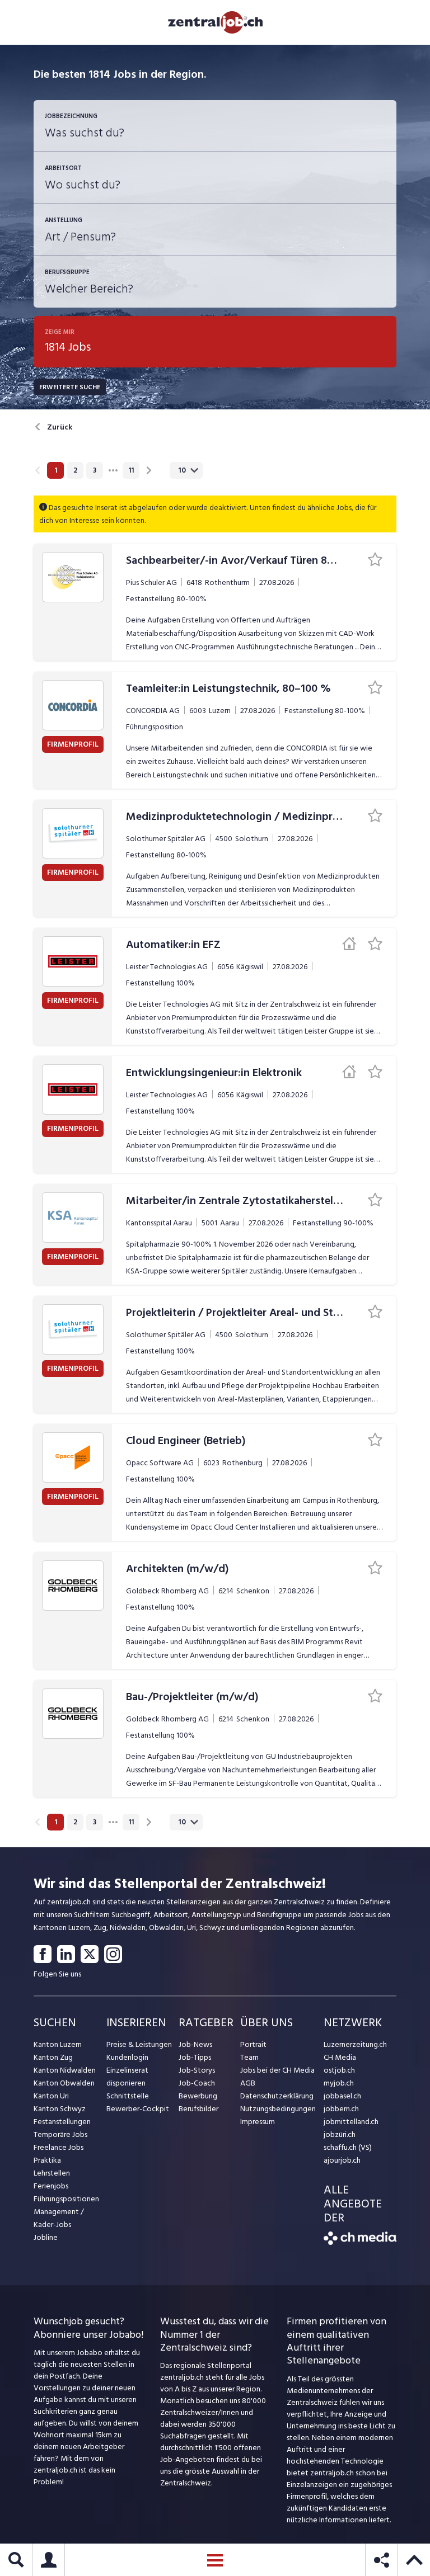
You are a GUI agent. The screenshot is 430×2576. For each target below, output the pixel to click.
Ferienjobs (51, 2186)
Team (249, 2057)
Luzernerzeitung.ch (355, 2044)
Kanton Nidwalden (65, 2070)
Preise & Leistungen (139, 2044)
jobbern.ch (341, 2109)
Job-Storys (197, 2070)
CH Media (340, 2057)
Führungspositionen (66, 2199)
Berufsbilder (198, 2109)
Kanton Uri (51, 2096)
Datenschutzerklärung (277, 2096)
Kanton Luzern (58, 2044)
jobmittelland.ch (351, 2122)
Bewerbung (198, 2096)
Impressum (258, 2122)
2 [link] (75, 470)
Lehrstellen (52, 2173)
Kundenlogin (127, 2057)
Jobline (46, 2237)
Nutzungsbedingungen (278, 2109)
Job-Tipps (195, 2057)
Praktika (47, 2160)
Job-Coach (197, 2083)
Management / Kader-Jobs (59, 2218)
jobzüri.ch (340, 2134)
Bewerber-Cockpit (138, 2109)
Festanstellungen (62, 2122)
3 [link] (95, 470)
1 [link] (56, 470)
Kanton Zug (53, 2057)
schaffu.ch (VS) (348, 2147)
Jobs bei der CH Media (277, 2070)
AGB (248, 2083)
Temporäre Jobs (60, 2134)
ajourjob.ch (342, 2160)
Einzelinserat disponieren (127, 2077)
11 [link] (131, 470)
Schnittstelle (128, 2096)
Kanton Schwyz (60, 2109)
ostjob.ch (339, 2070)
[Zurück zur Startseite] (360, 2242)
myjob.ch (339, 2083)
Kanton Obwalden (64, 2083)
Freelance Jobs (59, 2147)
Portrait (253, 2044)
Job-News (195, 2044)
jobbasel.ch (342, 2096)
